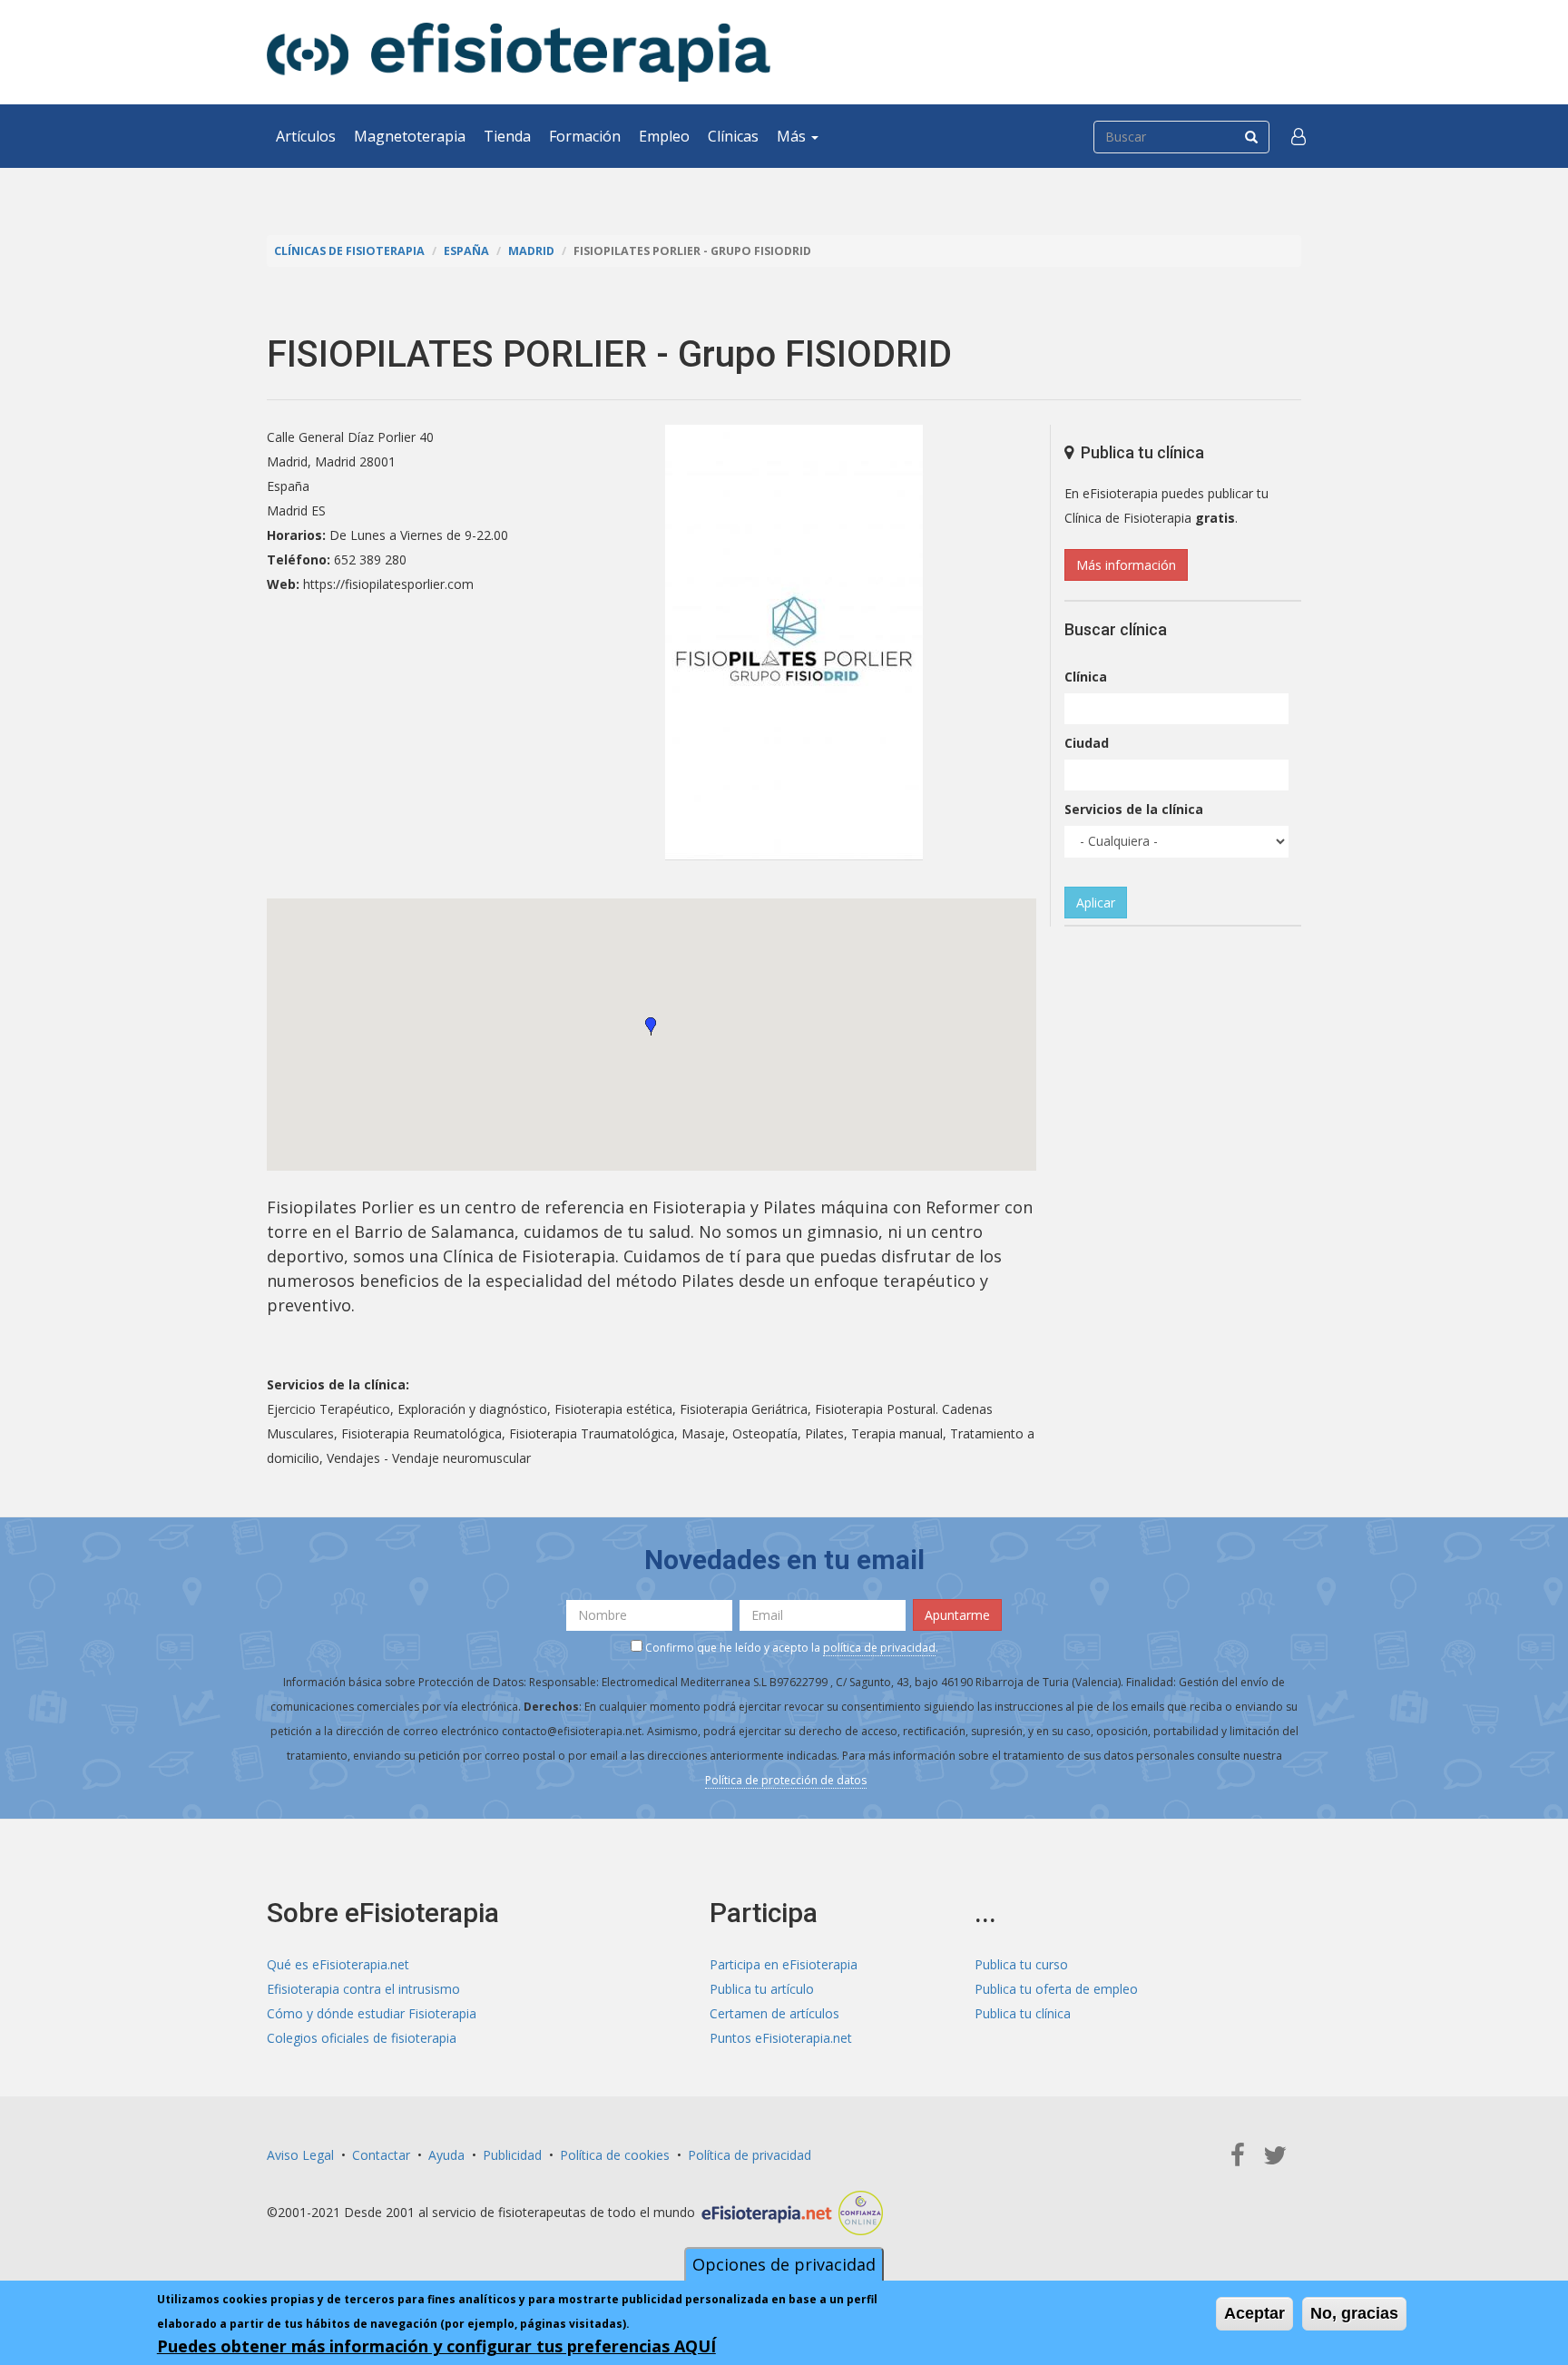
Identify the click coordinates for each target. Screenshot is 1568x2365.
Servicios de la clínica (1134, 809)
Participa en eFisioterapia (784, 1964)
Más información (1126, 565)
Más (793, 136)
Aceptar (1254, 2313)
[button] (1298, 136)
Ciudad (1087, 743)
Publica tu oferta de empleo (1056, 1989)
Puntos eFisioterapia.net (781, 2038)
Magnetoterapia (410, 136)
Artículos (306, 136)
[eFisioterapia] (519, 52)
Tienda (507, 136)
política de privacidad (879, 1648)
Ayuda (446, 2155)
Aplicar (1096, 903)
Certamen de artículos (774, 2013)
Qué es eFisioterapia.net (338, 1964)
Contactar (381, 2155)
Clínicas (733, 136)
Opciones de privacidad (784, 2264)
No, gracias (1354, 2313)
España (466, 251)
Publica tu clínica (1023, 2013)
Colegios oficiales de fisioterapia (362, 2038)
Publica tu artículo (762, 1989)
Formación (585, 136)
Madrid (531, 251)
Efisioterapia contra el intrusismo (363, 1989)
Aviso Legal (300, 2155)
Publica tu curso (1021, 1964)
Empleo (664, 136)
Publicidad (512, 2155)
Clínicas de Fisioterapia (349, 251)
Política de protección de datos (786, 1780)
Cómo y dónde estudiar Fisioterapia (372, 2013)
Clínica (1086, 677)
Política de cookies (615, 2155)
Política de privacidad (750, 2155)
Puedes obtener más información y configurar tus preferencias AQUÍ (436, 2346)
